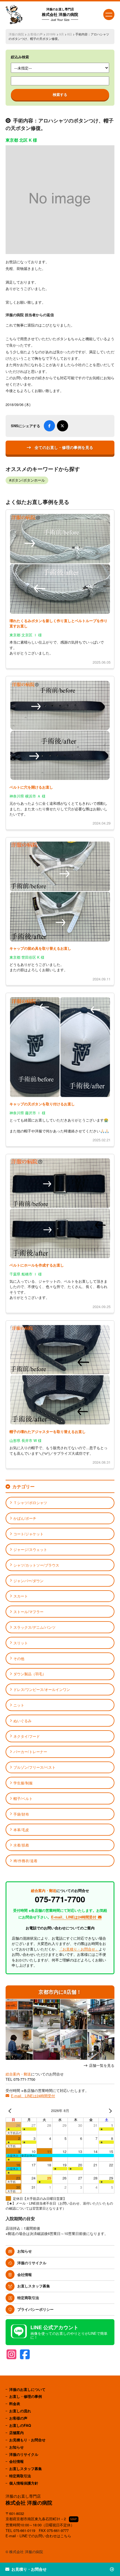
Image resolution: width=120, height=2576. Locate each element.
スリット (21, 1643)
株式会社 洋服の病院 (60, 14)
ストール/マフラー (28, 1612)
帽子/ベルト (23, 1798)
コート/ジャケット (28, 1534)
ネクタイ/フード (27, 1736)
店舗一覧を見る (102, 2066)
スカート (21, 1596)
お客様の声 (35, 34)
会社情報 (25, 2274)
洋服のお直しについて (27, 2389)
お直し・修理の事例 (26, 2396)
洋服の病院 (16, 34)
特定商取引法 (28, 2298)
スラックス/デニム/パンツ (34, 1627)
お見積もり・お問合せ (27, 2440)
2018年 (51, 34)
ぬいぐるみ (22, 1721)
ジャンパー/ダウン (28, 1581)
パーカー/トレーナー (30, 1752)
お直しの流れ (20, 2411)
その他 (19, 1658)
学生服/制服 (23, 1783)
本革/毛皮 (21, 1830)
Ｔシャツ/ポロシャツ (30, 1503)
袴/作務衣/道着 (25, 1861)
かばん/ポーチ (25, 1518)
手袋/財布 (21, 1814)
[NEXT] (109, 2111)
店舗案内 (16, 2433)
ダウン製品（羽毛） (30, 1674)
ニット (19, 1705)
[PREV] (11, 2111)
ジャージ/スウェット (30, 1549)
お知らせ (25, 2251)
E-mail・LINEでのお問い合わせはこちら (38, 2536)
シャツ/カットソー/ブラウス (36, 1565)
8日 (70, 34)
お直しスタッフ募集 (34, 2286)
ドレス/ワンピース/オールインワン (42, 1689)
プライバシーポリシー (35, 2309)
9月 (62, 34)
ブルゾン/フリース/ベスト (34, 1767)
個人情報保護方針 (24, 2483)
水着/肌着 (21, 1845)
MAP (74, 2519)
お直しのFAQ (20, 2425)
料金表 (15, 2404)
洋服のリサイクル (32, 2263)
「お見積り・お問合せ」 (79, 1949)
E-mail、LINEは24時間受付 (33, 2096)
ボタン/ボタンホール (28, 480)
